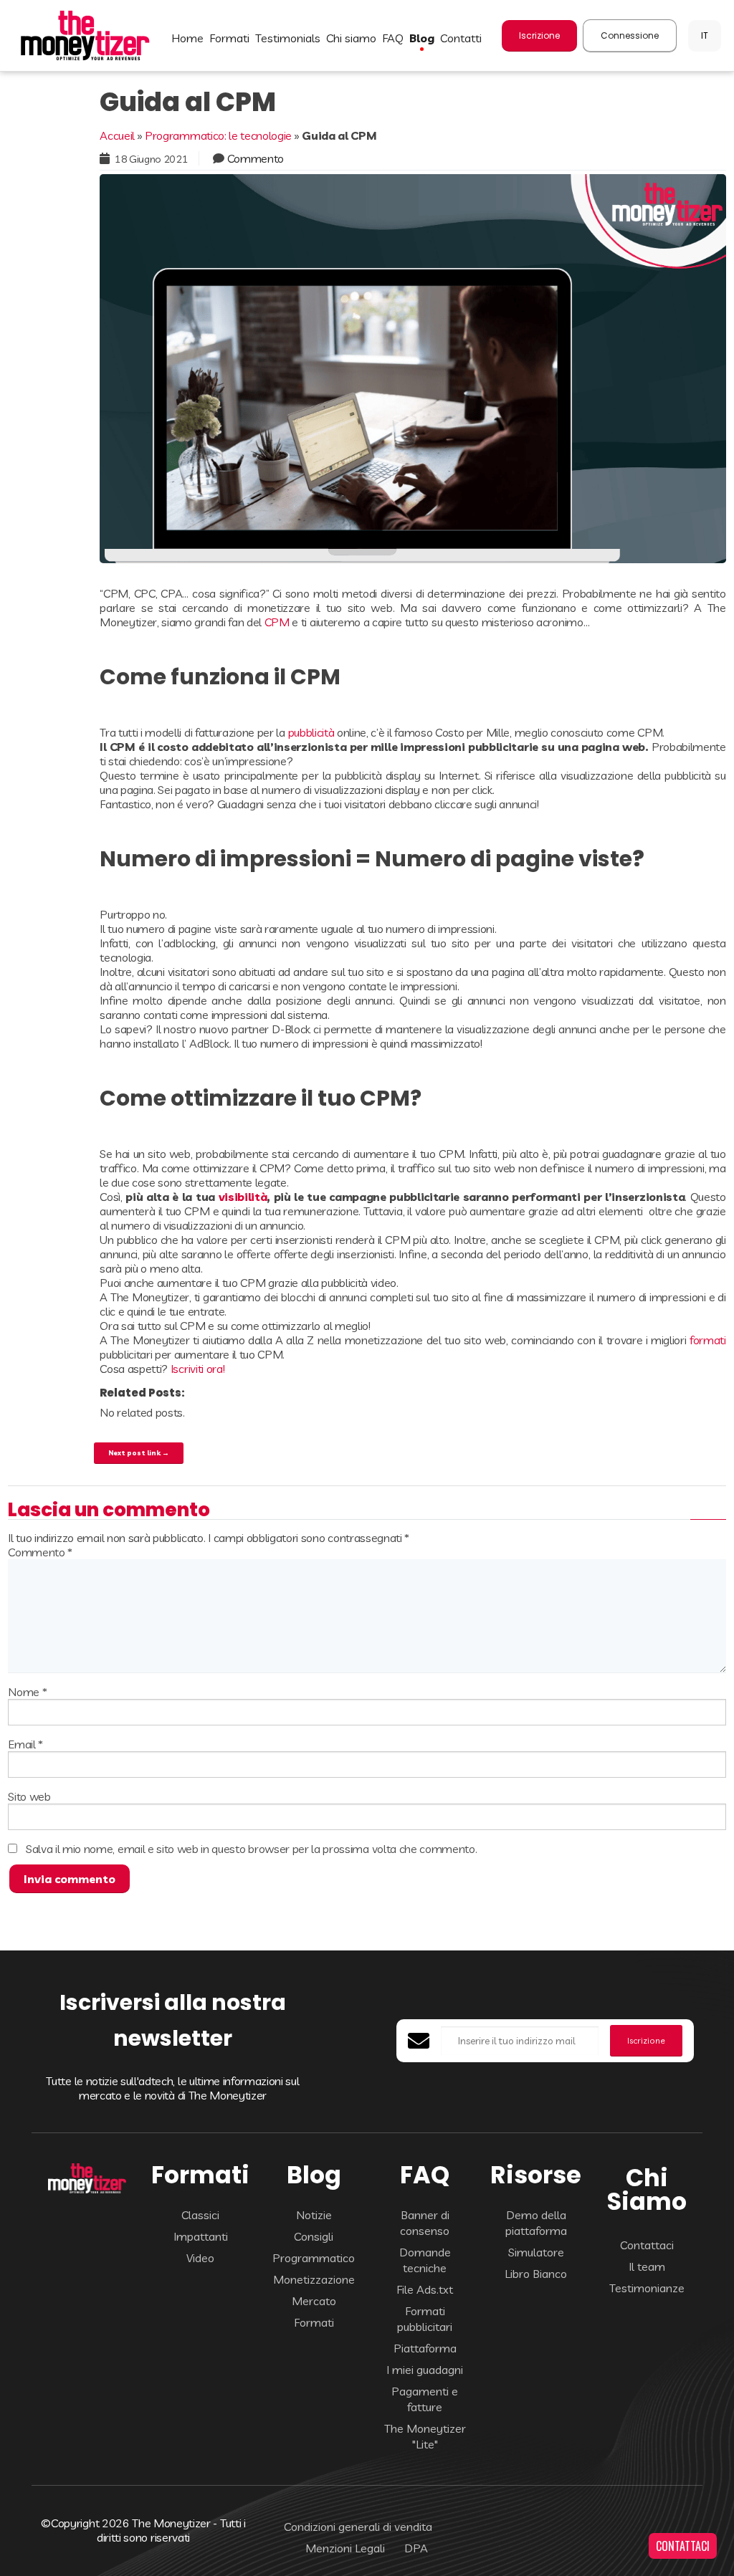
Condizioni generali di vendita (358, 2527)
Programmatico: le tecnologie (218, 135)
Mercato (314, 2301)
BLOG (422, 38)
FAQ (393, 38)
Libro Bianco (536, 2274)
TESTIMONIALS (288, 38)
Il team (647, 2266)
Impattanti (201, 2236)
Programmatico (314, 2258)
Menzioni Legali (345, 2548)
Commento (256, 158)
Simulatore (536, 2252)
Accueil (117, 135)
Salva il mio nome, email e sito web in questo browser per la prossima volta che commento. (252, 1849)
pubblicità (311, 732)
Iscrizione (539, 35)
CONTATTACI (683, 2546)
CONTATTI (461, 38)
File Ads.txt (425, 2289)
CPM (277, 622)
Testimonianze (647, 2288)
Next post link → (139, 1452)
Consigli (314, 2236)
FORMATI (229, 38)
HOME (187, 38)
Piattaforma (425, 2348)
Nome (27, 1692)
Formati (314, 2322)
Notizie (314, 2215)
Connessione (630, 35)
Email (25, 1744)
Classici (200, 2215)
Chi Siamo (351, 38)
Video (200, 2258)
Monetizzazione (314, 2279)
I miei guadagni (425, 2370)
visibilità (243, 1197)
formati (708, 1340)
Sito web (29, 1796)
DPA (416, 2548)
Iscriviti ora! (198, 1369)
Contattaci (647, 2245)
